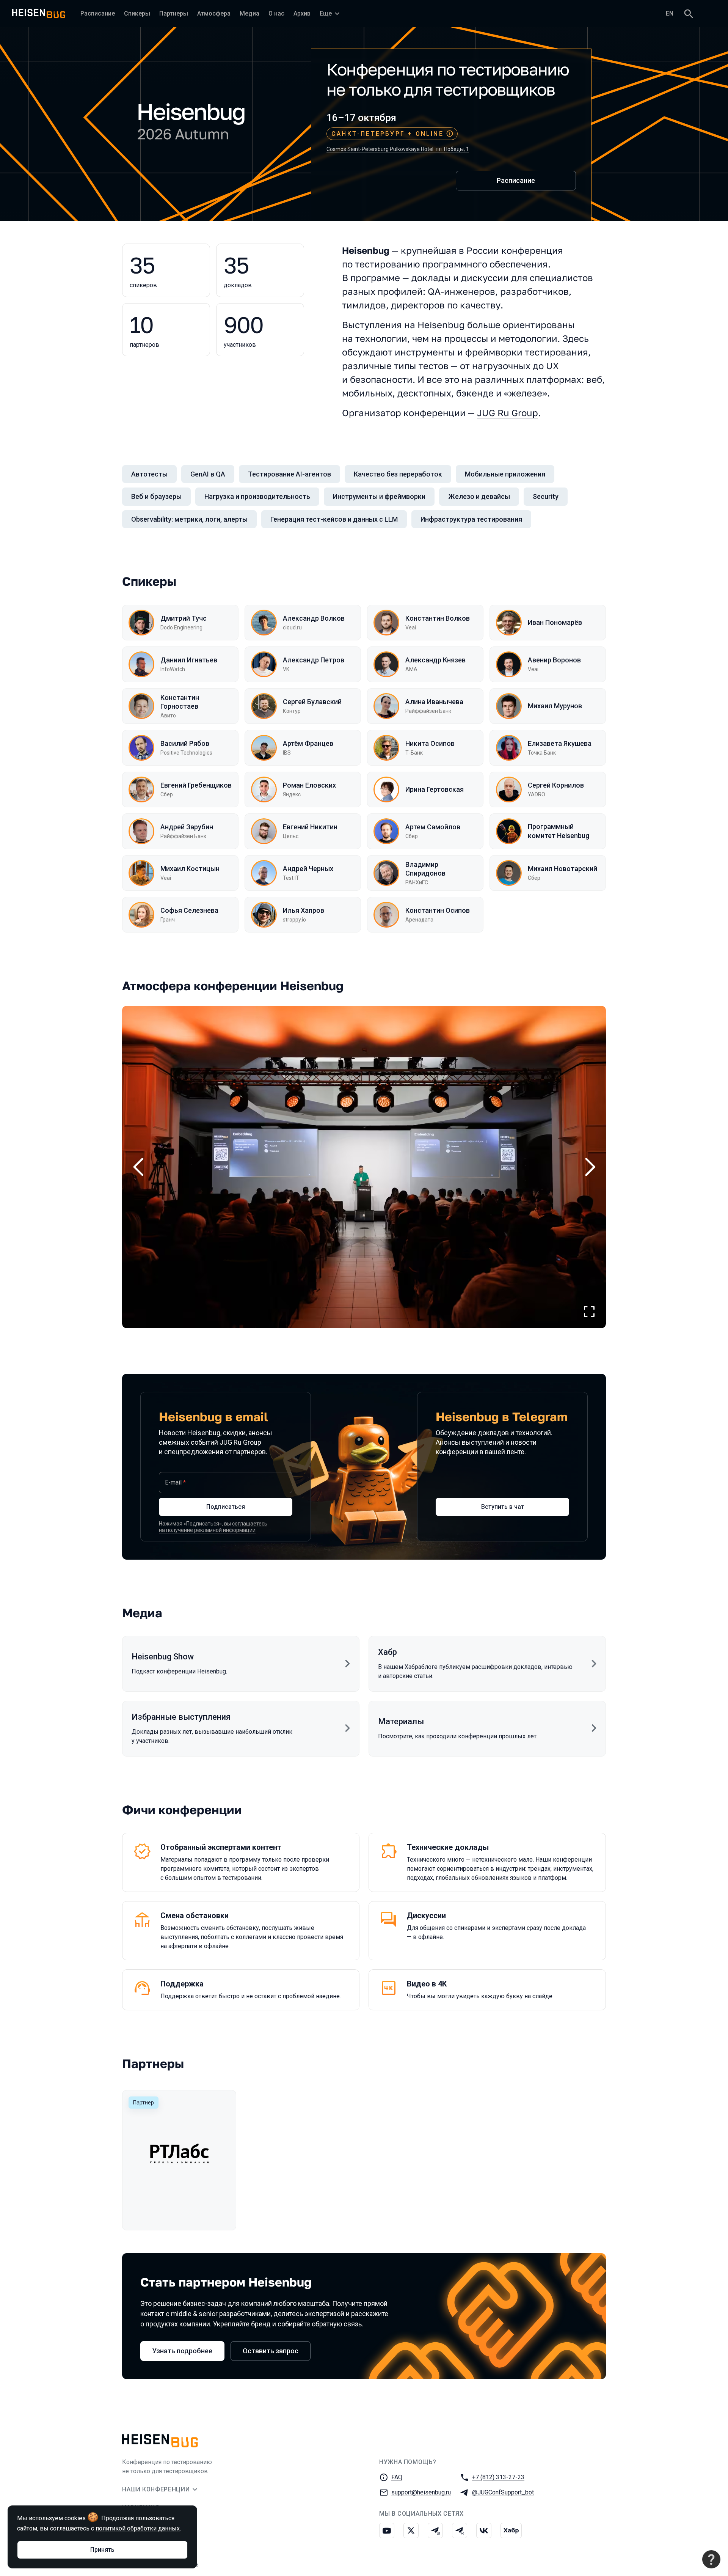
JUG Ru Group (508, 413)
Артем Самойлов (433, 827)
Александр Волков (314, 618)
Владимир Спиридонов (425, 869)
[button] (364, 1167)
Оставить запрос (271, 2351)
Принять (102, 2550)
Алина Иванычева (434, 702)
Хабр (388, 1652)
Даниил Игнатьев (189, 660)
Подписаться (226, 1507)
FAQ (397, 2477)
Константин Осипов (438, 910)
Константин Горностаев (180, 702)
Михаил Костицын (190, 869)
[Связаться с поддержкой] (711, 2559)
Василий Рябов (185, 743)
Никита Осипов (430, 743)
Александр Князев (435, 660)
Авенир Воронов (554, 660)
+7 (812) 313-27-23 (498, 2477)
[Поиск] (689, 14)
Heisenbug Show (163, 1657)
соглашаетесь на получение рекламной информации (213, 1527)
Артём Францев (308, 743)
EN (670, 13)
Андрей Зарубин (187, 827)
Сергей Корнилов (556, 785)
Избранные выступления (181, 1717)
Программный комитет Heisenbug (559, 831)
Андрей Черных (308, 869)
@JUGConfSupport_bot (503, 2492)
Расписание (516, 180)
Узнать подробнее (182, 2351)
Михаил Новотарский (562, 869)
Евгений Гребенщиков (196, 785)
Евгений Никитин (310, 827)
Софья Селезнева (189, 910)
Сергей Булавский (312, 702)
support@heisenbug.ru (421, 2492)
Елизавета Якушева (560, 743)
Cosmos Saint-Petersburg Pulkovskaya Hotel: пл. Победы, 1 (398, 149)
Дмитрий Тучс (184, 618)
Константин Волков (438, 618)
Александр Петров (314, 660)
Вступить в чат (503, 1507)
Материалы (401, 1721)
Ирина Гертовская (435, 789)
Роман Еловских (309, 785)
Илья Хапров (304, 910)
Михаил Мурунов (555, 706)
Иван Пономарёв (555, 622)
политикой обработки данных (138, 2528)
